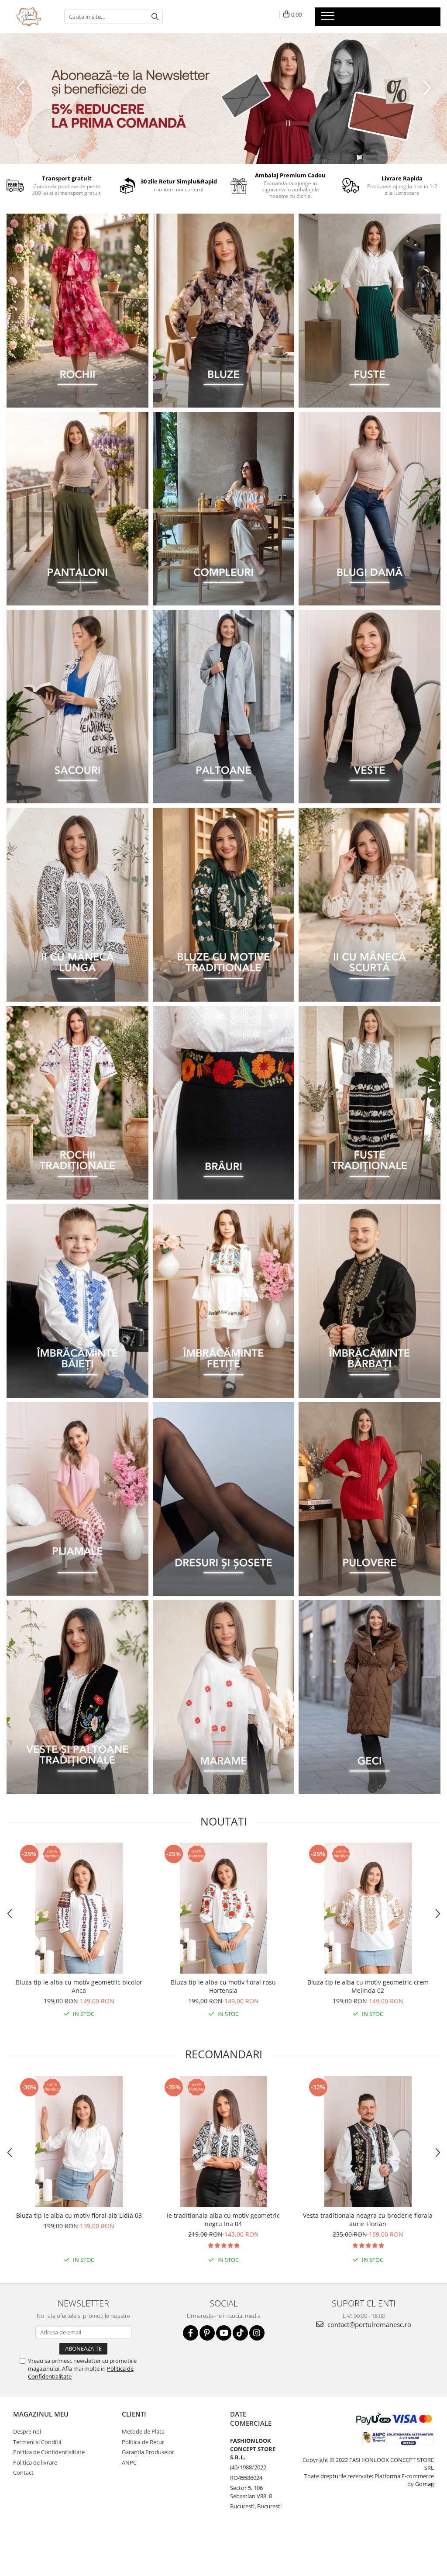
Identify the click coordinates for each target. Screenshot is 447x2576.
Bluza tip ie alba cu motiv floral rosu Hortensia (223, 1986)
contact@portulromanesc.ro (368, 2324)
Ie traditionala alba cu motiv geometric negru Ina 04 (223, 2220)
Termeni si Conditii (37, 2442)
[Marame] (224, 1697)
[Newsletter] (223, 99)
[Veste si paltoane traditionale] (77, 1697)
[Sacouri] (77, 707)
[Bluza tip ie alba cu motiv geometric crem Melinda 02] (368, 1908)
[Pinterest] (207, 2333)
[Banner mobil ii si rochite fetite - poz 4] (224, 1301)
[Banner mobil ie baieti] (77, 1301)
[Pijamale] (77, 1499)
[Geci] (370, 1697)
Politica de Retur (143, 2442)
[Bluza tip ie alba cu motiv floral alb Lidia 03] (79, 2141)
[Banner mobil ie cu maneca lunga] (77, 904)
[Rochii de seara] (77, 310)
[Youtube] (224, 2333)
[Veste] (370, 707)
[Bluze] (224, 310)
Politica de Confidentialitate (49, 2452)
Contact (23, 2472)
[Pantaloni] (77, 509)
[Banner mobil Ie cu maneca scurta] (370, 904)
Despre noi (27, 2431)
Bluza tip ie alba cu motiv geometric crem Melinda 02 (368, 1986)
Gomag (424, 2484)
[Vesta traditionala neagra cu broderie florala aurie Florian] (368, 2141)
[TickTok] (240, 2333)
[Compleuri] (224, 509)
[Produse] (329, 18)
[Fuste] (370, 310)
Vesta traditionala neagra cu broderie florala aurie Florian (368, 2220)
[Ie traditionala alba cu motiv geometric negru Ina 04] (223, 2141)
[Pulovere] (370, 1499)
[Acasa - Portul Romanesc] (29, 17)
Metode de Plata (143, 2431)
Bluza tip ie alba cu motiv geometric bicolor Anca (79, 1986)
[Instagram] (257, 2333)
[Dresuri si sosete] (224, 1499)
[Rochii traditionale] (77, 1103)
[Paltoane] (224, 707)
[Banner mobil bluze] (224, 904)
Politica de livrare (35, 2462)
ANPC (129, 2462)
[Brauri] (224, 1103)
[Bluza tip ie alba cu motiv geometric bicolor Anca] (79, 1908)
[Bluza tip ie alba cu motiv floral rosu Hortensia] (223, 1908)
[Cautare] (155, 17)
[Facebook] (191, 2333)
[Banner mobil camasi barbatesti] (370, 1301)
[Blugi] (370, 509)
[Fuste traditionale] (370, 1103)
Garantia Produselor (148, 2452)
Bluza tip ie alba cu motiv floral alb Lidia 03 (79, 2215)
